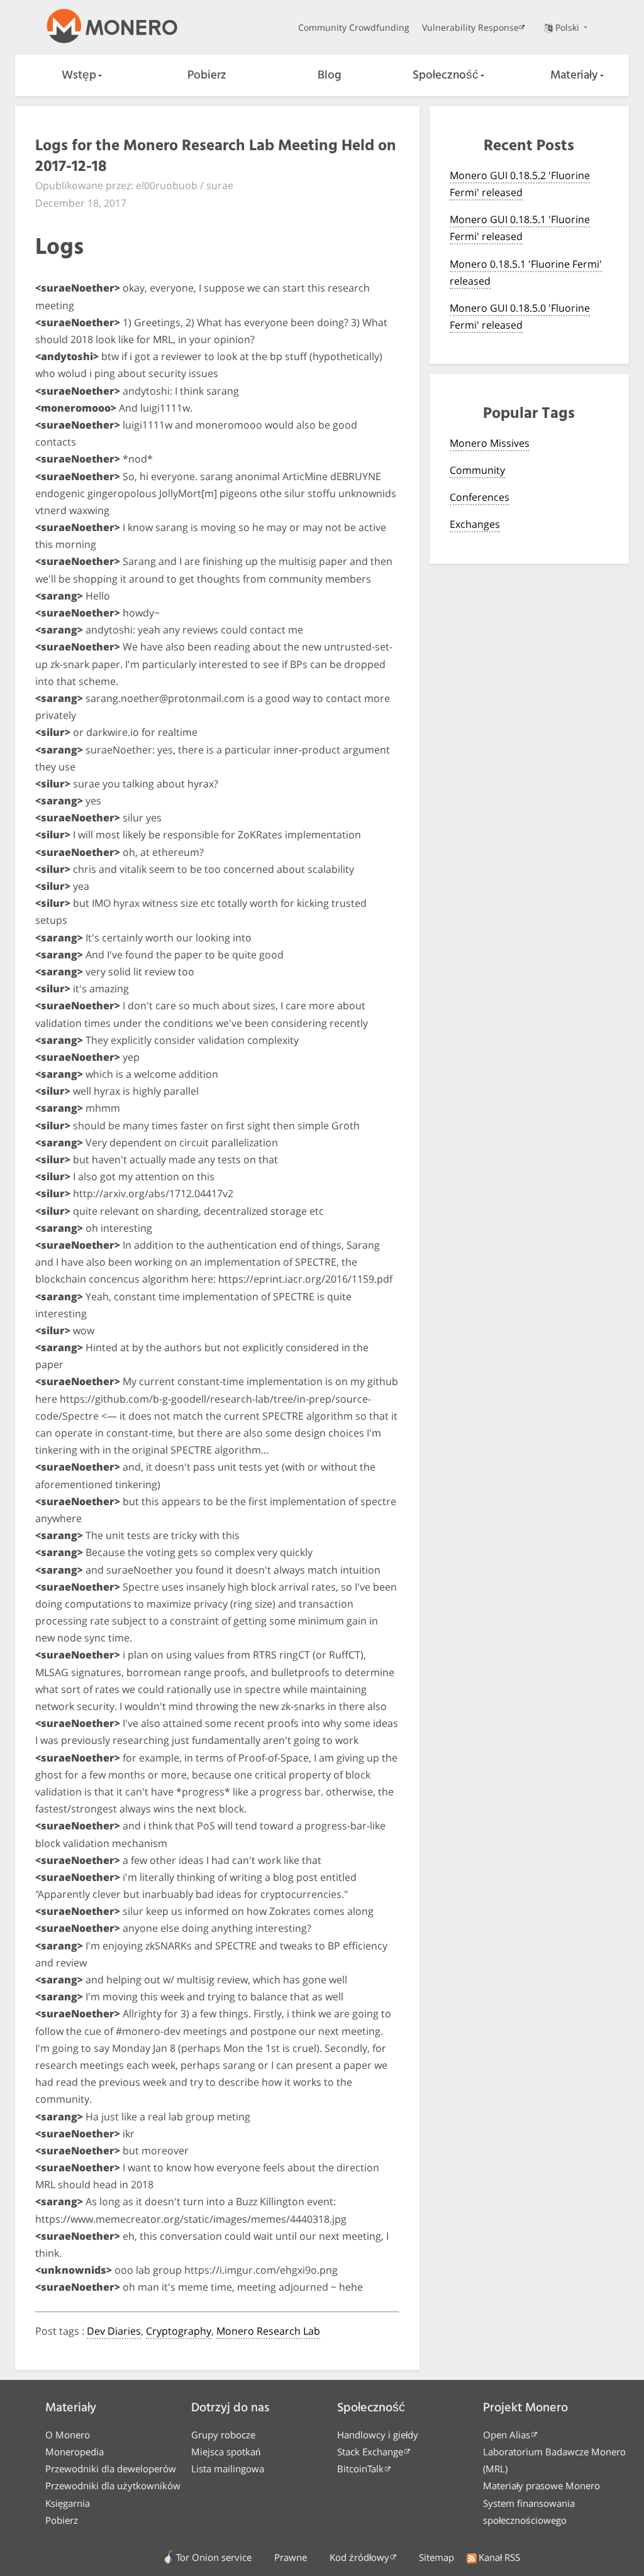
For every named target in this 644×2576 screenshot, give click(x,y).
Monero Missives (490, 443)
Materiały (574, 75)
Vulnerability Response (470, 27)
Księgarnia (68, 2503)
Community (477, 470)
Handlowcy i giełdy (378, 2435)
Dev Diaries (114, 2331)
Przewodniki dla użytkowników (113, 2486)
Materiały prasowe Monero (541, 2486)
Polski (569, 27)
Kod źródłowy (359, 2557)
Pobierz (207, 75)
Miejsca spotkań (226, 2452)
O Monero (68, 2435)
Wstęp (79, 75)
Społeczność (446, 75)
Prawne (291, 2557)
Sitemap (436, 2557)
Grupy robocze (223, 2435)
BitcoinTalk (360, 2469)
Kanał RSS (499, 2557)
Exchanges (475, 524)
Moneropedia (75, 2452)
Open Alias (507, 2435)
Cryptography (179, 2331)
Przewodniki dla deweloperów (111, 2469)
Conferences (480, 497)
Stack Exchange (370, 2452)
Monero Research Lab (268, 2331)
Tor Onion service (214, 2557)
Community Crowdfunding (354, 27)
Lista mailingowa (228, 2469)
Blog (330, 75)
